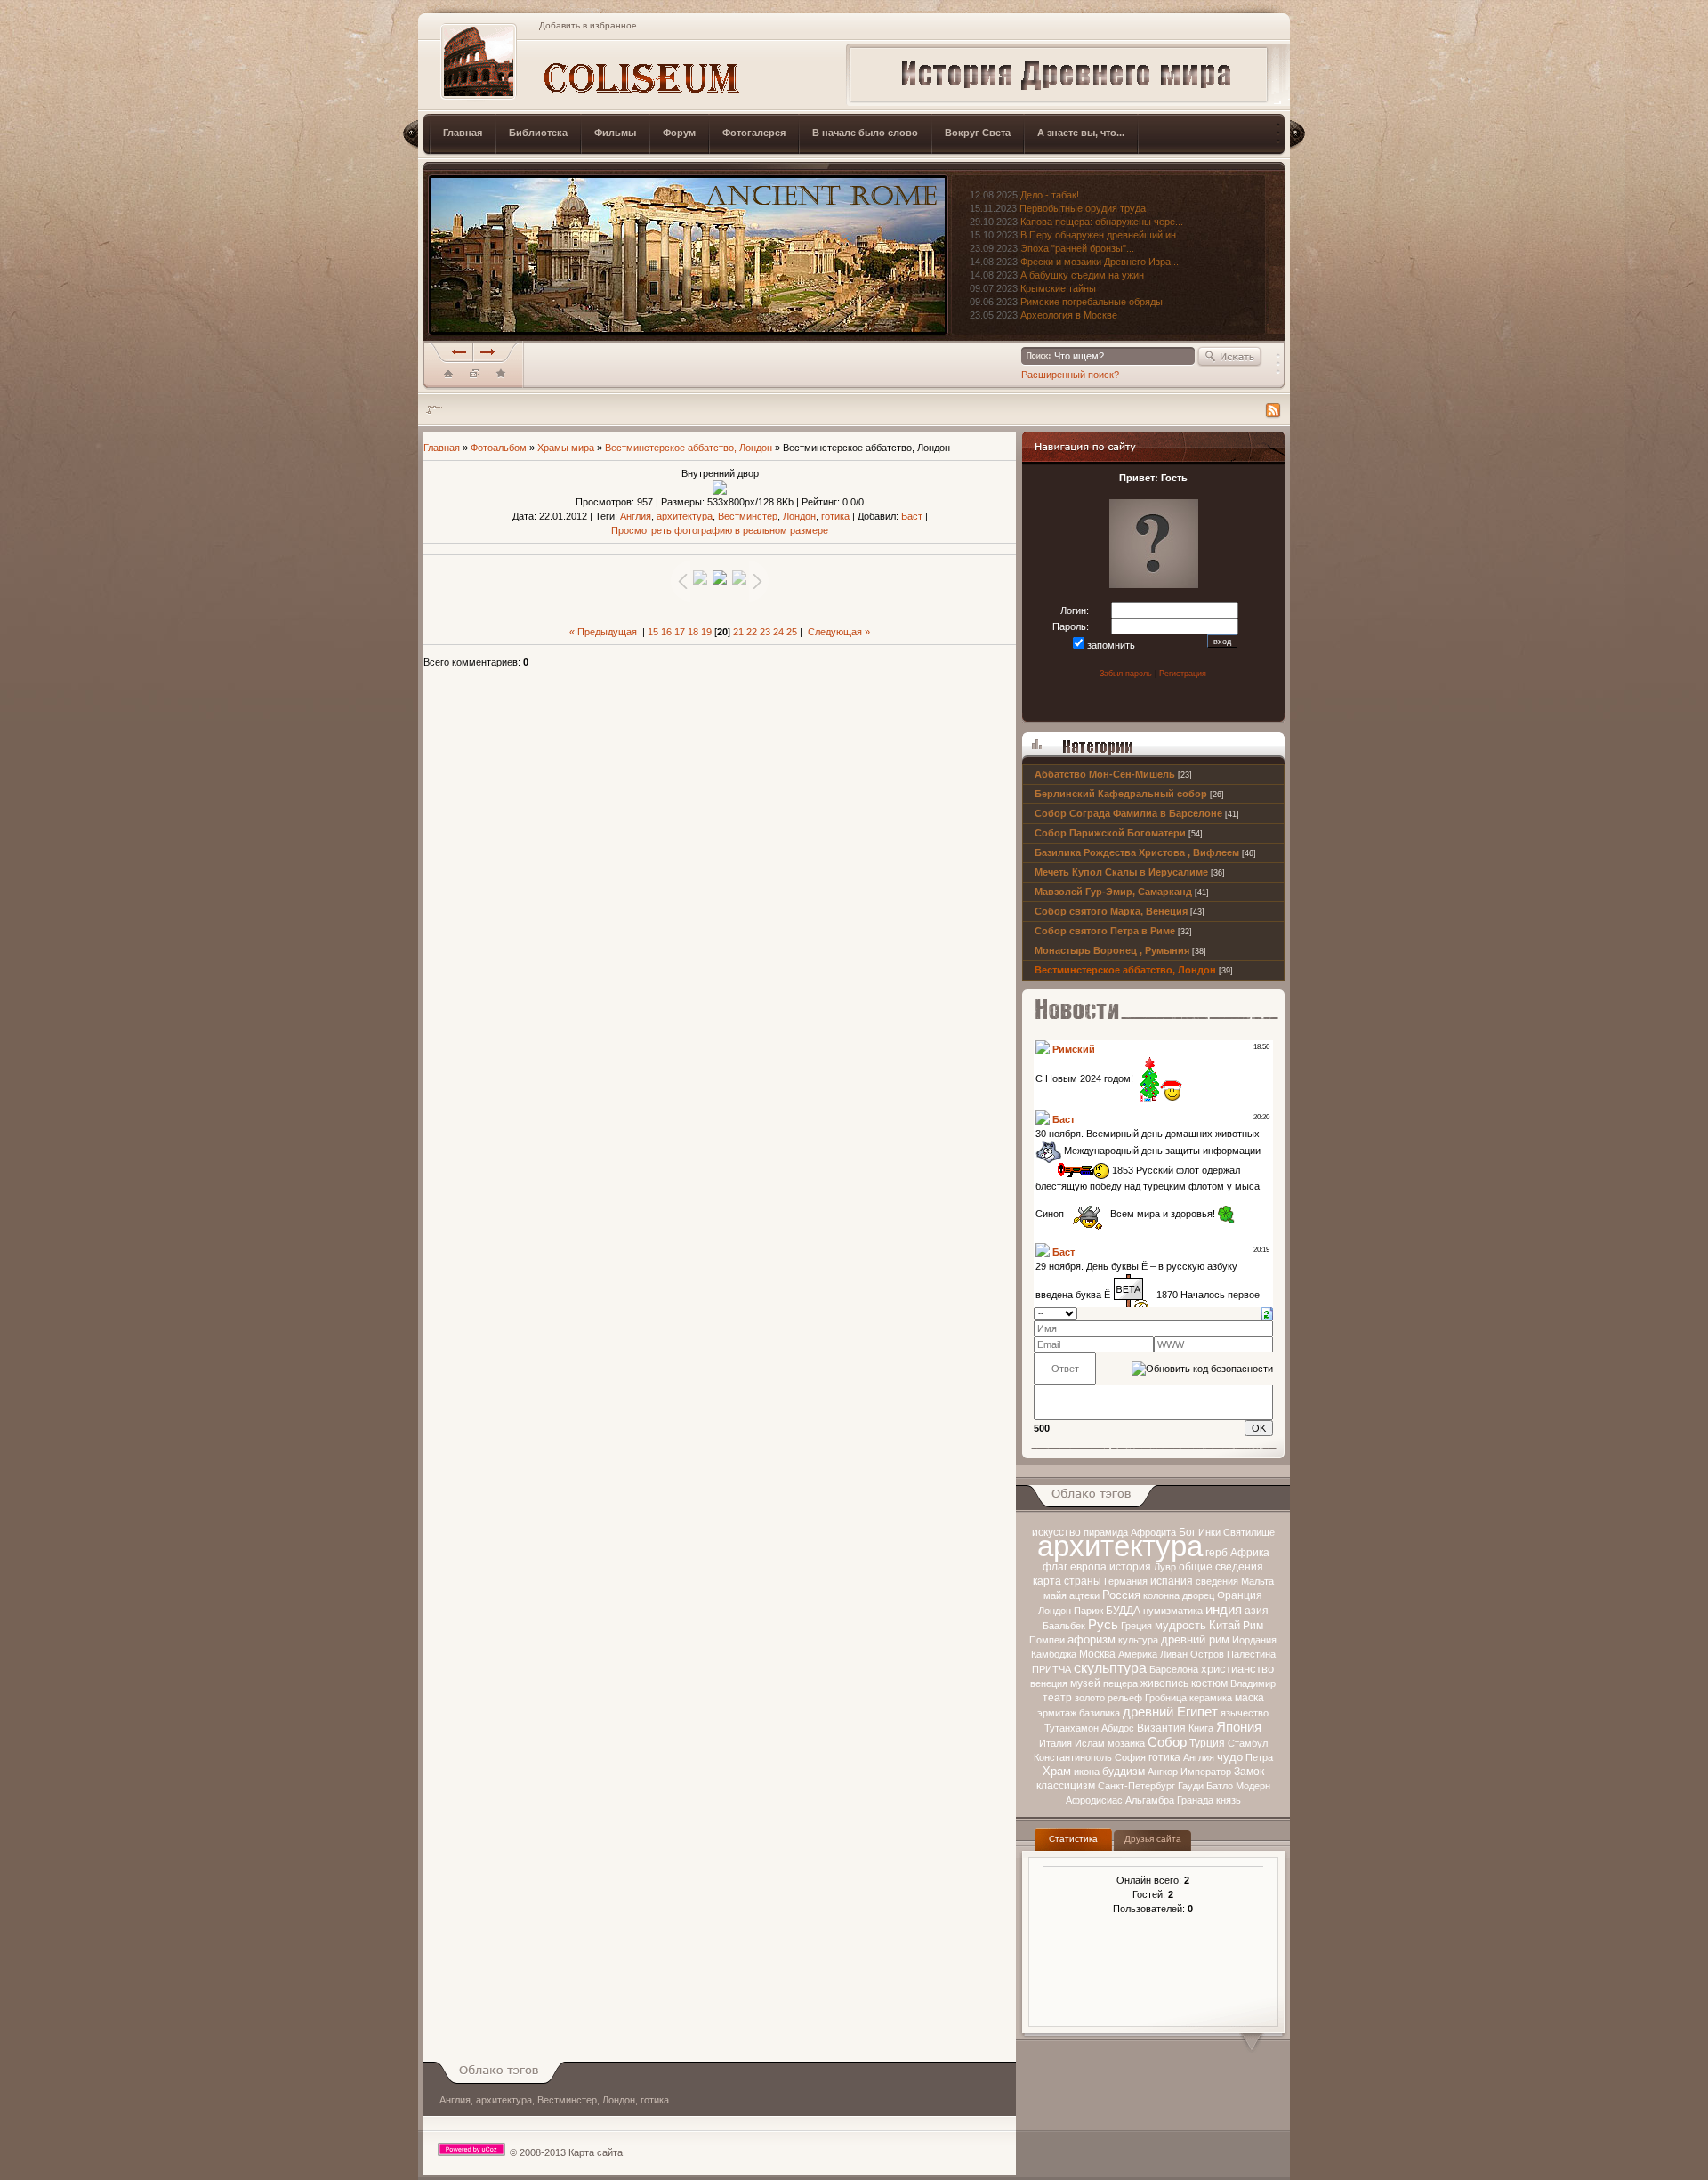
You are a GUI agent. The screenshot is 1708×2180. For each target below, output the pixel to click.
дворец (1198, 1595)
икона (1087, 1772)
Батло (1220, 1786)
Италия (1055, 1743)
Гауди (1191, 1786)
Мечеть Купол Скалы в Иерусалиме (1121, 872)
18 (693, 632)
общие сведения (1221, 1567)
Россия (1121, 1595)
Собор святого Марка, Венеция (1111, 911)
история (1130, 1567)
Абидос (1118, 1728)
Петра (1259, 1757)
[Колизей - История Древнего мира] (501, 377)
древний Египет (1170, 1712)
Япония (1239, 1727)
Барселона (1174, 1669)
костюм (1209, 1683)
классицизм (1066, 1786)
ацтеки (1084, 1595)
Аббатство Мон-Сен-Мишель (1105, 774)
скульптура (1110, 1668)
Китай (1225, 1625)
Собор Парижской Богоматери (1110, 833)
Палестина (1251, 1654)
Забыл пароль (1126, 674)
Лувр (1165, 1567)
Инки (1209, 1532)
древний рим (1195, 1639)
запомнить (1111, 645)
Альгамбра (1150, 1800)
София (1130, 1757)
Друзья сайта (1153, 1839)
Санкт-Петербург (1136, 1786)
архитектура (1120, 1546)
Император (1206, 1772)
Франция (1240, 1595)
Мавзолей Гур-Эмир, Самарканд (1113, 892)
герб (1217, 1553)
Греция (1136, 1626)
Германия (1126, 1581)
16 (666, 632)
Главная (442, 448)
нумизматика (1173, 1611)
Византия (1161, 1728)
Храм (1057, 1771)
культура (1138, 1640)
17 (680, 632)
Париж (1088, 1611)
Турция (1207, 1743)
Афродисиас (1094, 1800)
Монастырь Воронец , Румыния (1112, 950)
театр (1057, 1698)
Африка (1250, 1553)
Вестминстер (748, 516)
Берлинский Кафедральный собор (1121, 794)
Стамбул (1248, 1743)
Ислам (1090, 1743)
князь (1229, 1800)
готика (1164, 1757)
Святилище (1249, 1532)
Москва (1097, 1654)
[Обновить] (1267, 1312)
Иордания (1254, 1640)
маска (1249, 1698)
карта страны (1067, 1581)
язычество (1245, 1713)
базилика (1100, 1713)
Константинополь (1073, 1757)
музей (1085, 1683)
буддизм (1124, 1772)
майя (1055, 1595)
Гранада (1195, 1800)
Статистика (1073, 1839)
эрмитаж (1057, 1713)
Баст (912, 516)
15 (653, 632)
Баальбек (1064, 1626)
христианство (1237, 1669)
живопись (1164, 1683)
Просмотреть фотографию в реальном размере (720, 530)
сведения (1217, 1581)
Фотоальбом (499, 448)
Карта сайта (596, 2152)
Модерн (1253, 1786)
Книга (1201, 1728)
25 (792, 632)
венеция (1049, 1683)
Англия (1199, 1757)
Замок (1249, 1772)
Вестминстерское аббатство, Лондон (1125, 970)
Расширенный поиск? (1070, 375)
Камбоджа (1054, 1654)
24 (778, 632)
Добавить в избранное (588, 25)
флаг (1055, 1567)
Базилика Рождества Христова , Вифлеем (1137, 852)
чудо (1230, 1757)
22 (752, 632)
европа (1088, 1567)
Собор (1167, 1742)
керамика (1211, 1698)
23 (765, 632)
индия (1224, 1610)
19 (706, 632)
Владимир (1253, 1683)
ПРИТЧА (1051, 1669)
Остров (1207, 1654)
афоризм (1092, 1639)
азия (1257, 1611)
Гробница (1166, 1698)
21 (738, 632)
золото (1090, 1698)
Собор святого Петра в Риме (1105, 931)
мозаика (1126, 1743)
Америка (1138, 1654)
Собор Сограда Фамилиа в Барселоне (1128, 813)
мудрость (1180, 1625)
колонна (1161, 1595)
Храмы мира (566, 448)
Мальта (1257, 1581)
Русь (1103, 1625)
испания (1172, 1581)
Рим (1253, 1626)
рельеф (1125, 1698)
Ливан (1174, 1654)
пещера (1120, 1683)
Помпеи (1047, 1640)
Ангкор (1163, 1772)
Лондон (1055, 1611)
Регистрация (1183, 674)
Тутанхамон (1072, 1728)
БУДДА (1123, 1611)
